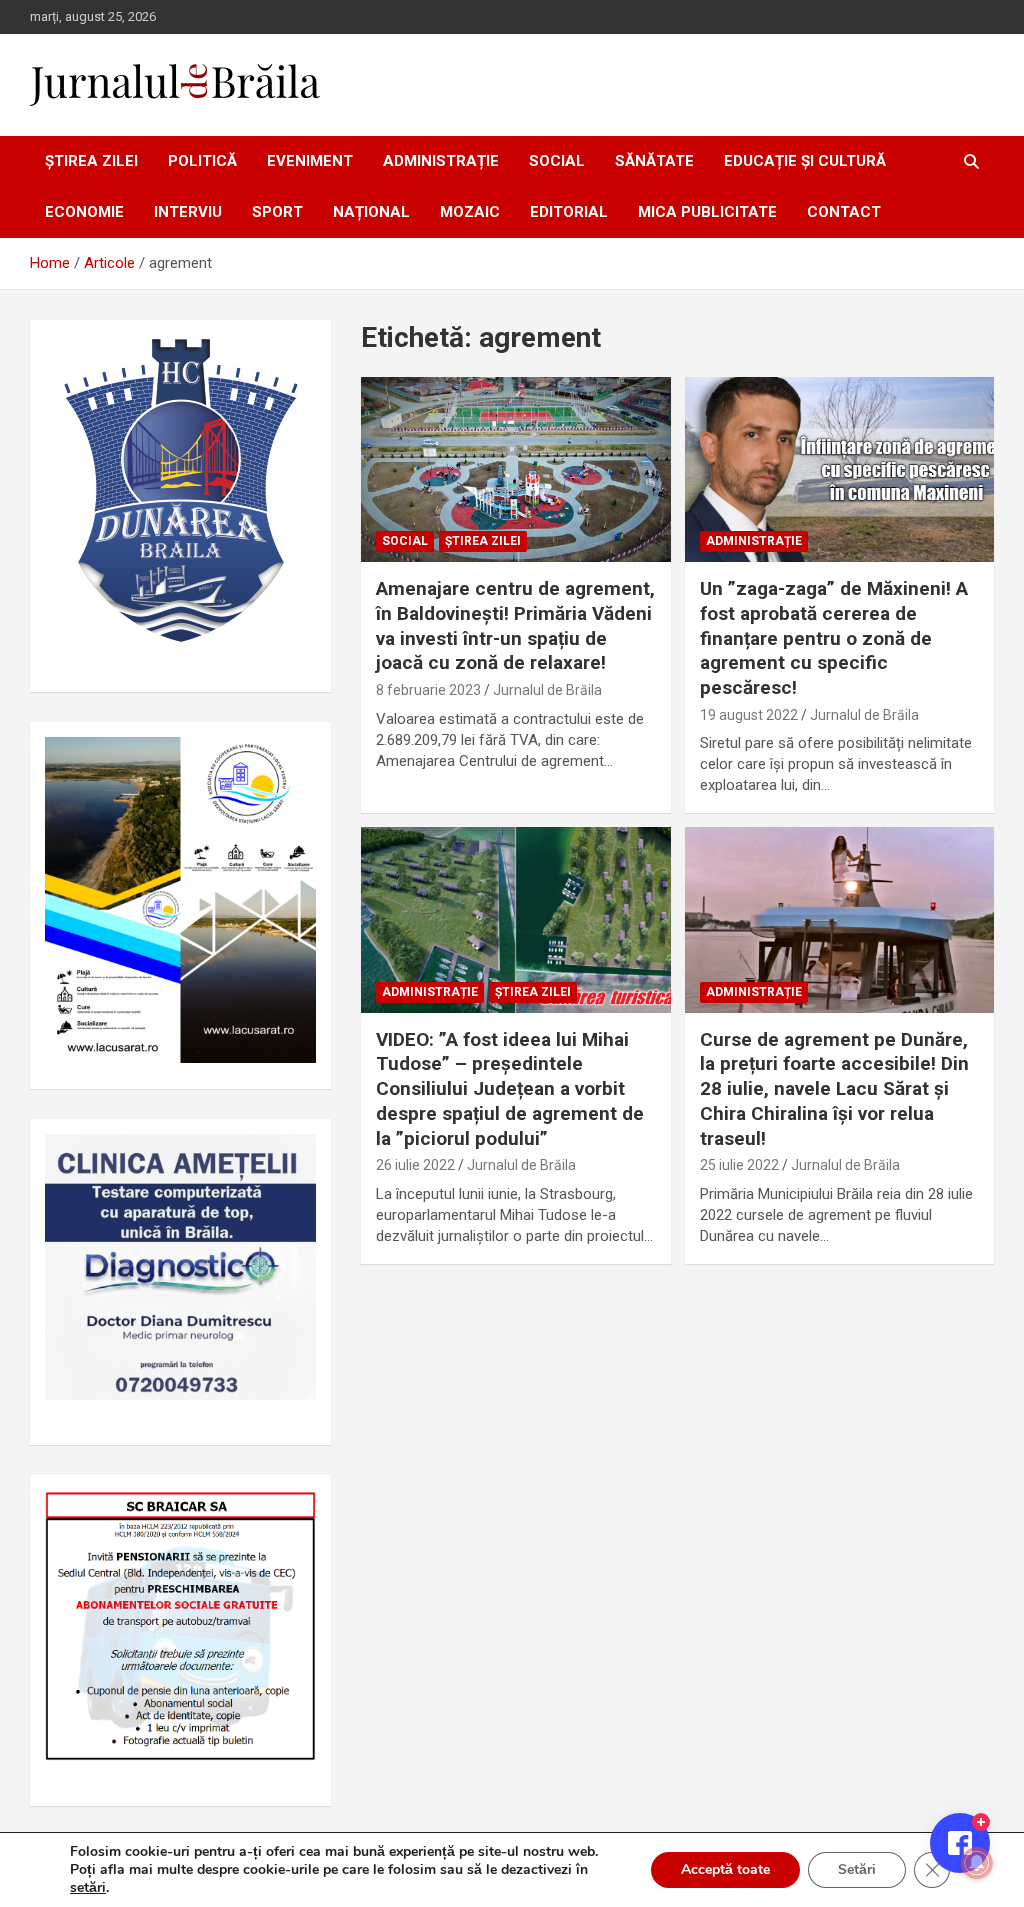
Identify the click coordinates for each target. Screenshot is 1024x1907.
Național (371, 212)
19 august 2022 (749, 715)
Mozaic (470, 212)
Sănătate (654, 161)
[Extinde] (290, 1160)
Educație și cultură (805, 161)
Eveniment (310, 161)
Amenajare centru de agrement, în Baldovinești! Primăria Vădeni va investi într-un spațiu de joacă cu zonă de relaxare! (515, 625)
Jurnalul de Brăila (547, 690)
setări (88, 1888)
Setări (857, 1869)
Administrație (441, 161)
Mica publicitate (707, 212)
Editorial (569, 212)
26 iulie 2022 (415, 1165)
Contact (844, 212)
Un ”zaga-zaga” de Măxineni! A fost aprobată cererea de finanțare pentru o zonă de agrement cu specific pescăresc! (834, 638)
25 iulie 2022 (739, 1165)
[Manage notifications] (977, 1863)
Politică (202, 161)
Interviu (188, 212)
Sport (277, 212)
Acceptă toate (725, 1869)
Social (557, 161)
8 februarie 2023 (428, 690)
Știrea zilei (91, 161)
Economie (84, 212)
